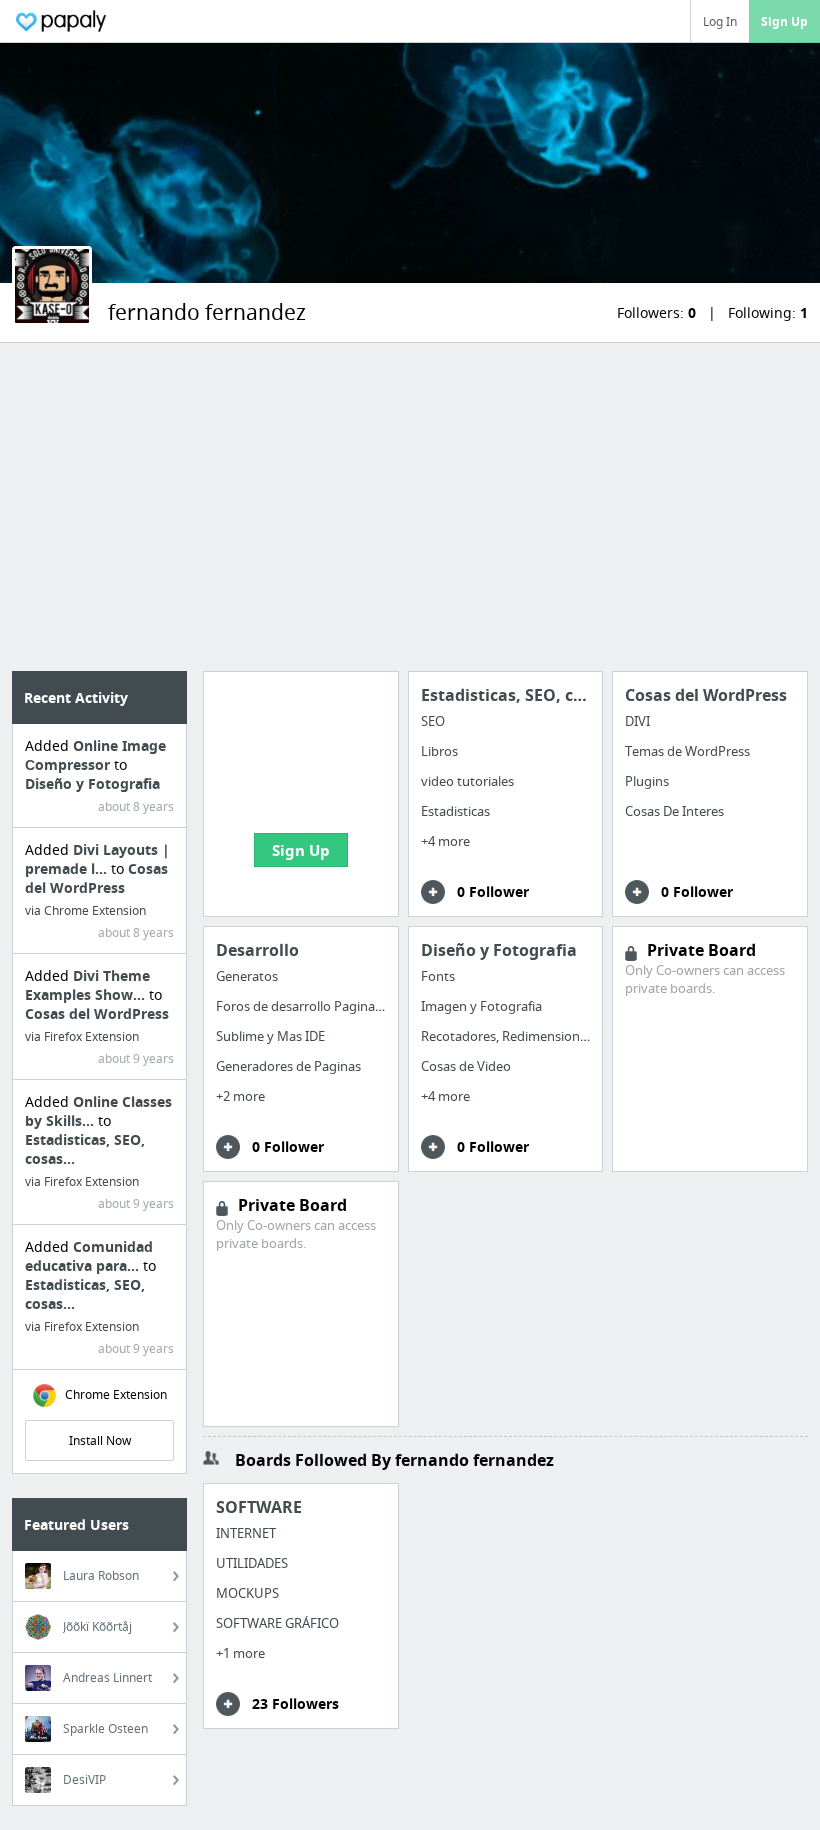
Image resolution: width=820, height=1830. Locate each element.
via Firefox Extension (82, 1036)
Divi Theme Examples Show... (87, 985)
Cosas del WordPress (96, 878)
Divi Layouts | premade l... (97, 859)
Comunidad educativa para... (89, 1256)
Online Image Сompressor (95, 755)
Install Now (100, 1440)
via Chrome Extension (85, 910)
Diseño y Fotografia (92, 783)
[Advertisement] (410, 507)
